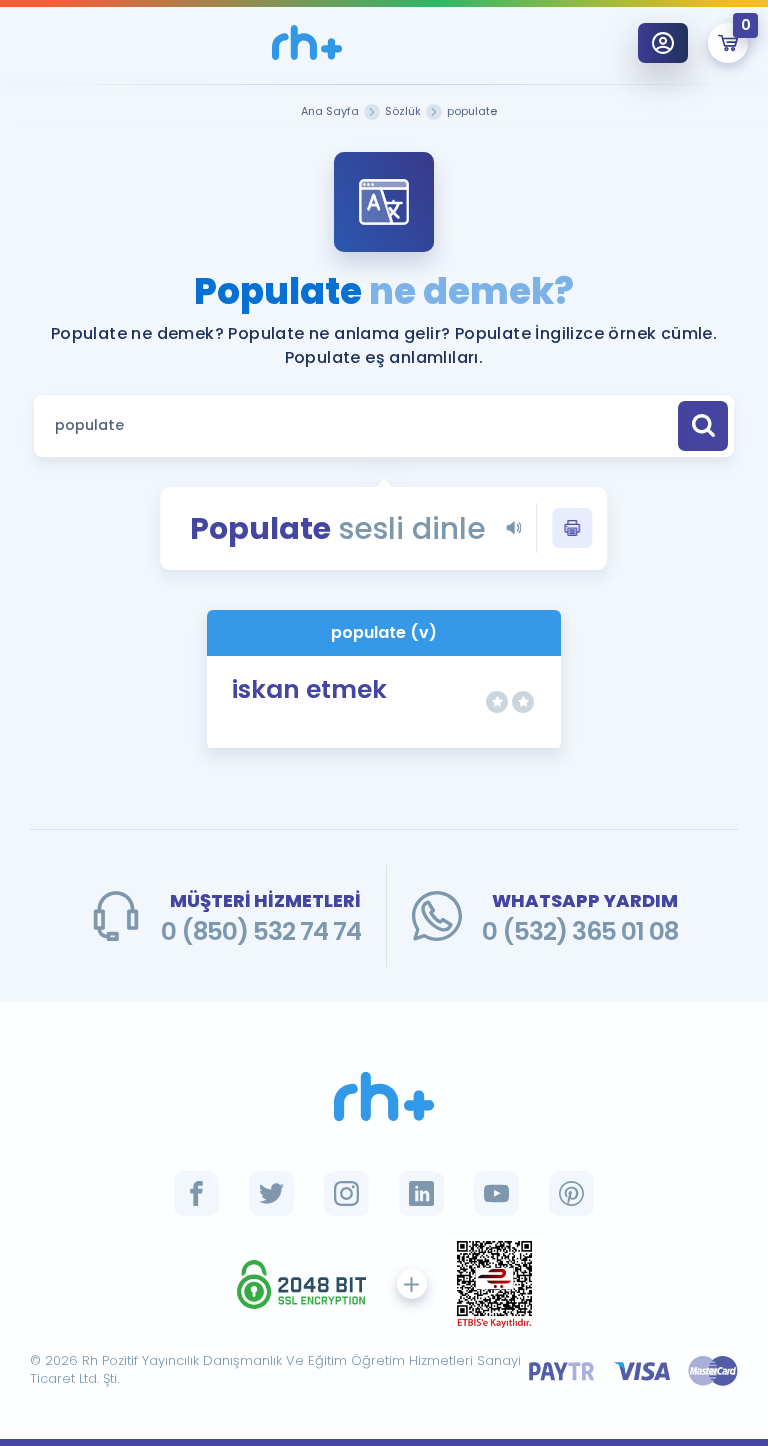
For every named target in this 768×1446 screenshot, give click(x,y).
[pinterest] (571, 1193)
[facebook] (196, 1193)
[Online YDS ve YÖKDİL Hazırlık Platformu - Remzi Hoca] (384, 1096)
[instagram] (346, 1193)
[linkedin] (421, 1193)
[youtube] (496, 1193)
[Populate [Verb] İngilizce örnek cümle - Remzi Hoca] (307, 42)
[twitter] (271, 1193)
